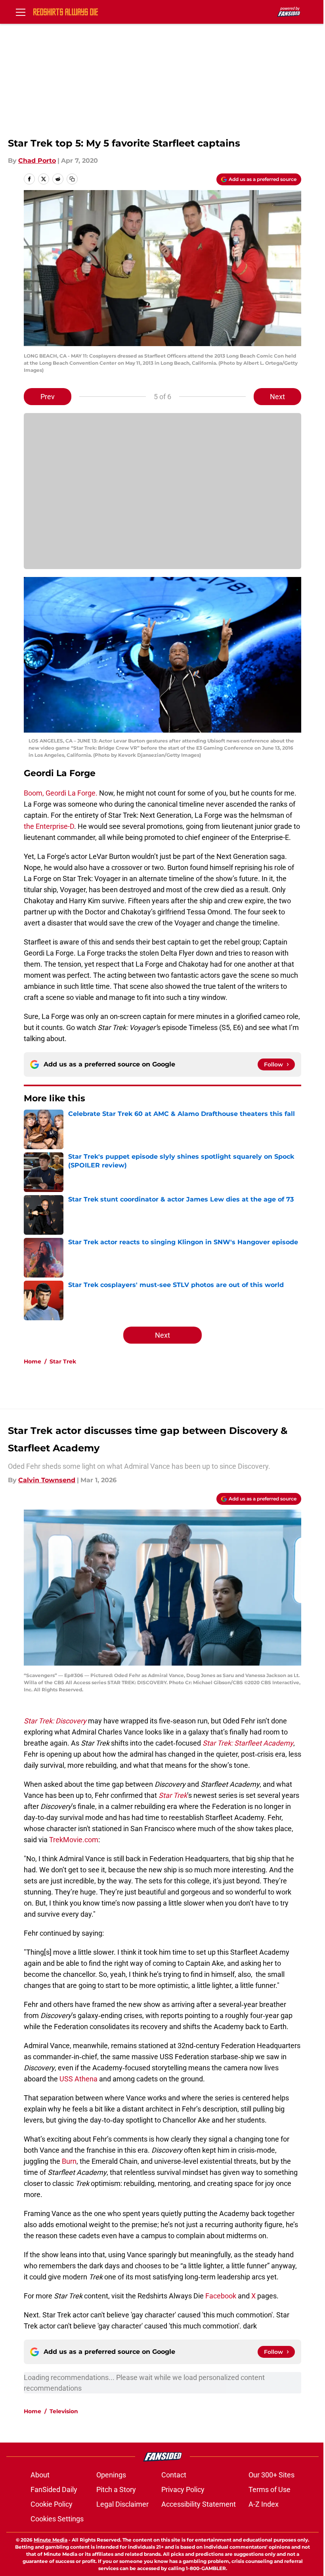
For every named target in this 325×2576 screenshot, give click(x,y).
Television (64, 2411)
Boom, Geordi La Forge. (61, 793)
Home (32, 1361)
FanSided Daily (54, 2489)
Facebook (221, 2296)
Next (277, 397)
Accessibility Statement (199, 2504)
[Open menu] (21, 12)
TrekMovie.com (74, 1840)
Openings (111, 2475)
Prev (48, 397)
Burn (69, 2161)
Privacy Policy (183, 2489)
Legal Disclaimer (122, 2504)
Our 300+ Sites (271, 2475)
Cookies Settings (57, 2519)
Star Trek (63, 1361)
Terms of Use (270, 2489)
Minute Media (51, 2540)
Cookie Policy (52, 2504)
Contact (174, 2475)
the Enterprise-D (49, 826)
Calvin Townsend (47, 1480)
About (40, 2475)
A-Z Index (264, 2504)
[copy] (72, 179)
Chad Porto (37, 161)
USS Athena (78, 2079)
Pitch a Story (116, 2489)
